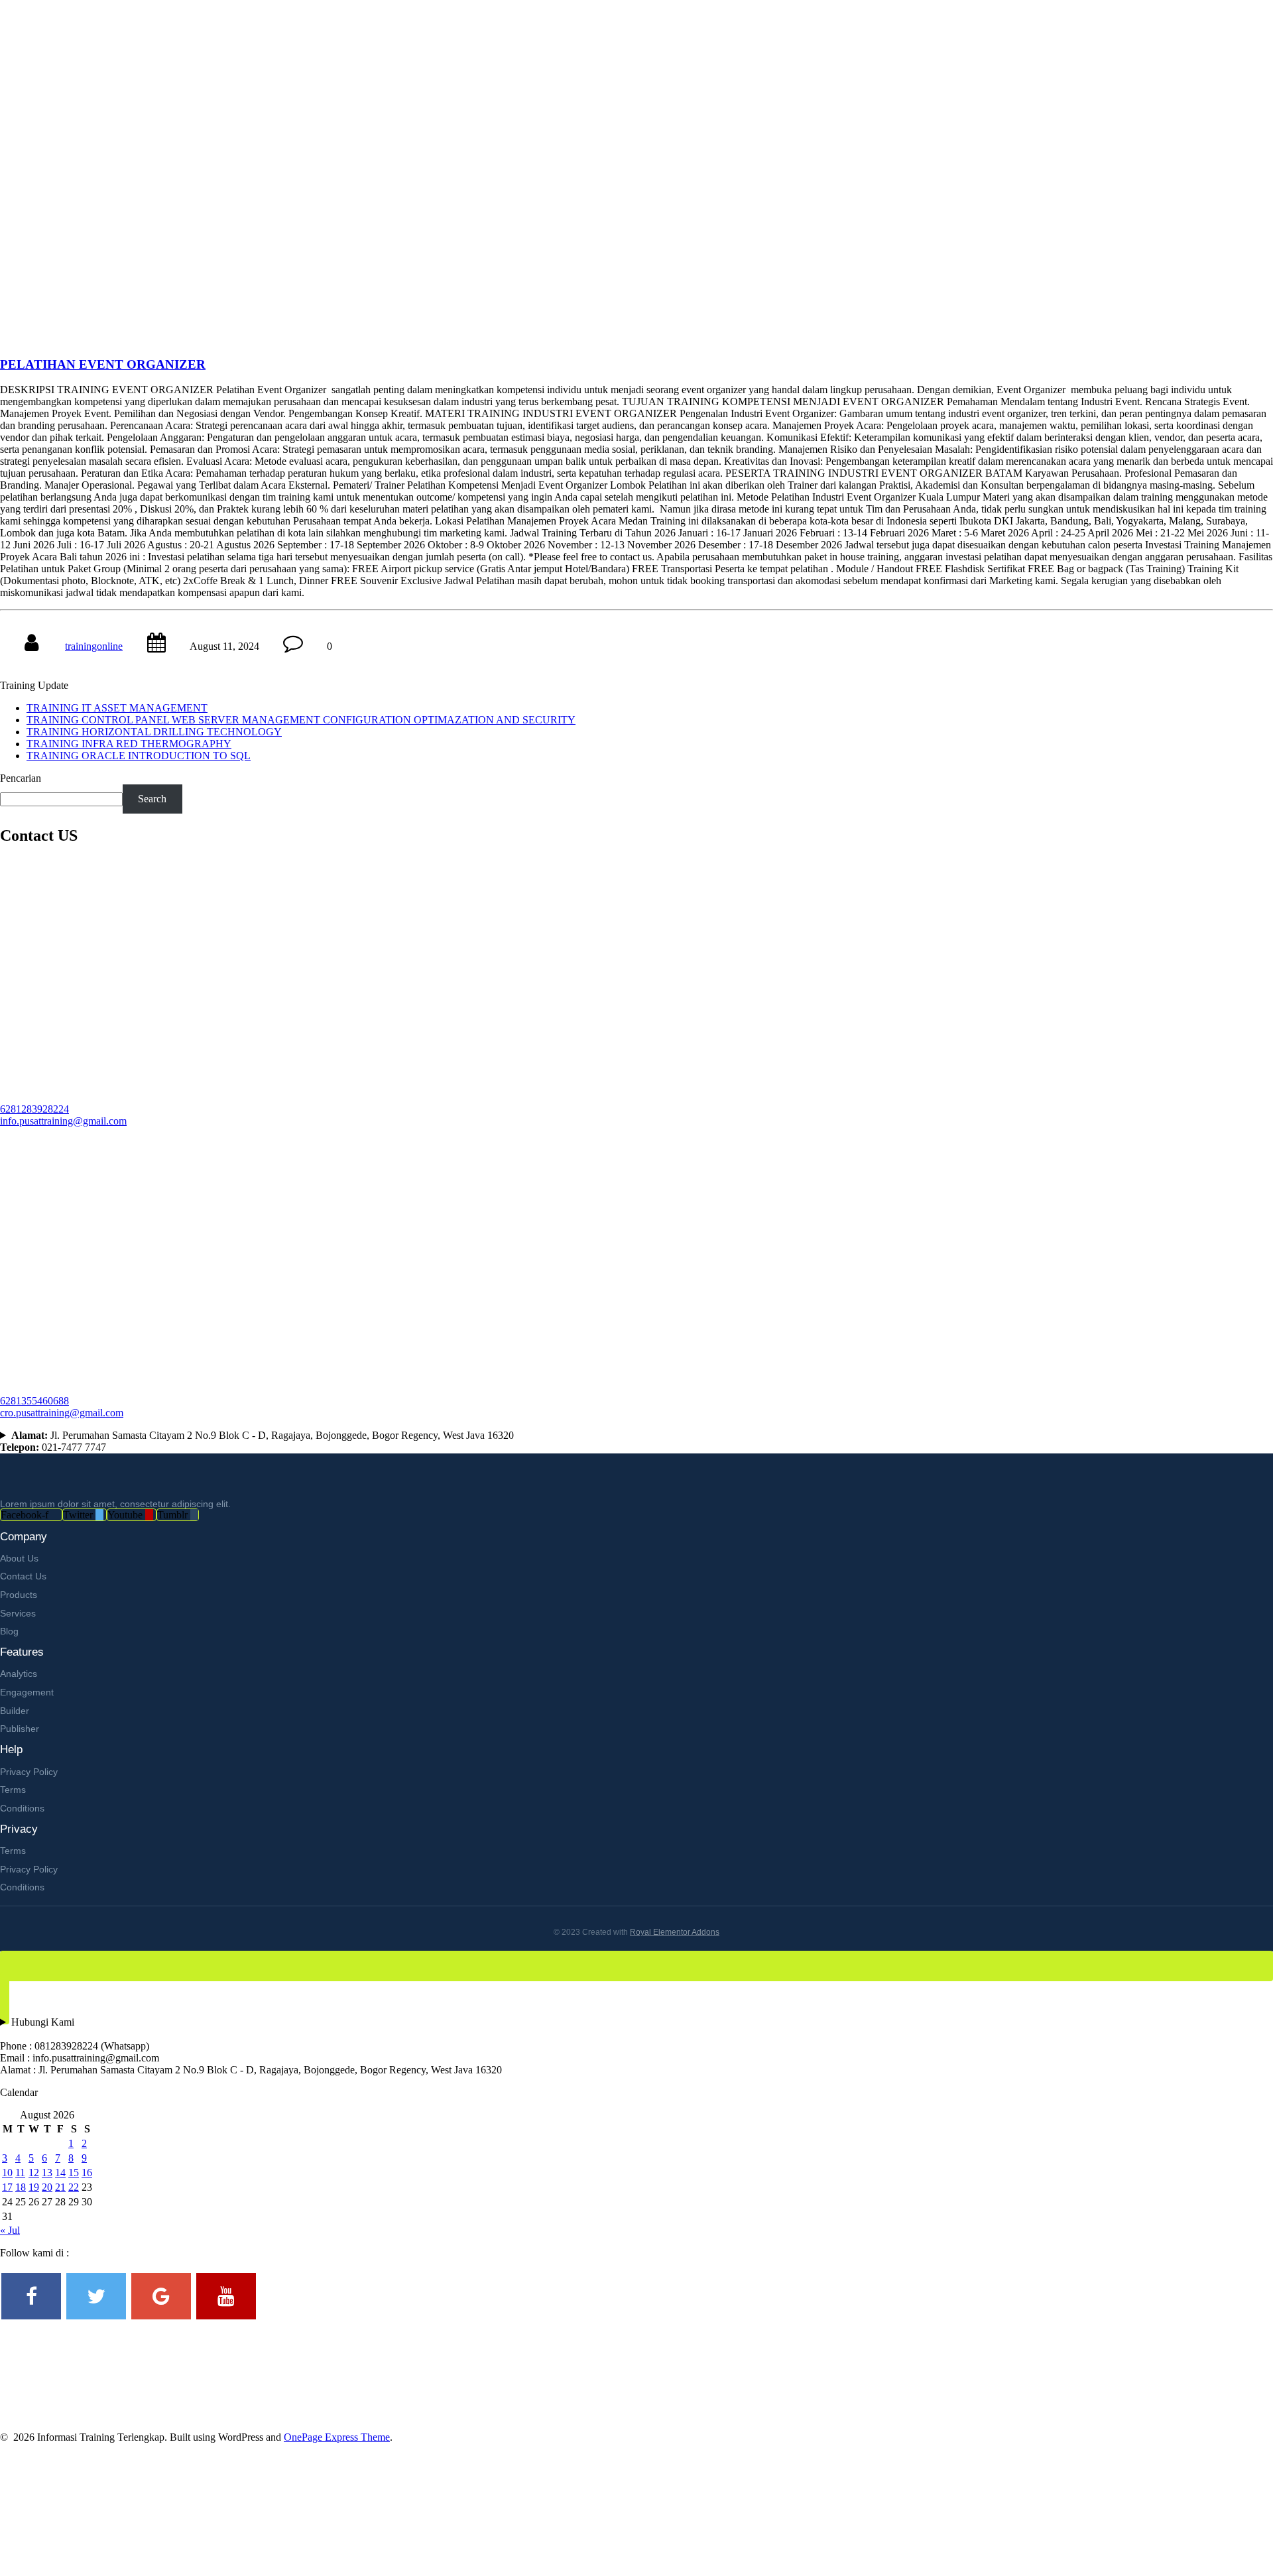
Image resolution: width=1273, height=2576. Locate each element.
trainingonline (94, 646)
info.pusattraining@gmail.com (63, 1121)
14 (60, 2173)
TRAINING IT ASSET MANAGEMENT (117, 708)
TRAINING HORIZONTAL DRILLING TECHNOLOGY (154, 732)
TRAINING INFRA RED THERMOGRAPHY (129, 744)
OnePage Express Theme (337, 2437)
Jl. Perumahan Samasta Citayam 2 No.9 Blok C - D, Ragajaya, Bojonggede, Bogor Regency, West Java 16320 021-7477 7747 (257, 1441)
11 (20, 2173)
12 (34, 2173)
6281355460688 (34, 1401)
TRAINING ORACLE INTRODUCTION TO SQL (139, 756)
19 (34, 2187)
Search (152, 799)
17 (7, 2187)
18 (21, 2187)
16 (87, 2173)
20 (47, 2187)
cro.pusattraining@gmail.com (62, 1413)
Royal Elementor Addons (675, 1932)
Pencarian (21, 778)
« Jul (10, 2230)
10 (7, 2173)
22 (74, 2187)
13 (47, 2173)
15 (74, 2173)
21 (60, 2187)
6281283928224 (34, 1109)
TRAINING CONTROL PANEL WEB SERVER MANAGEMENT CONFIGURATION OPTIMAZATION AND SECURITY (301, 720)
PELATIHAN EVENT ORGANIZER (103, 364)
